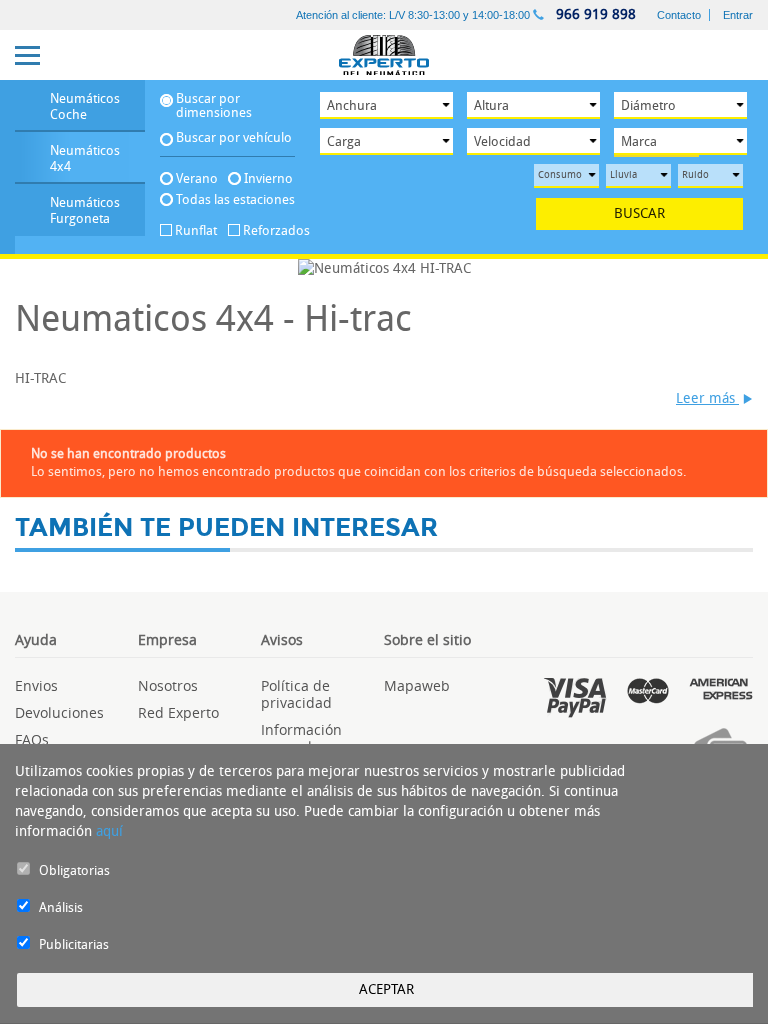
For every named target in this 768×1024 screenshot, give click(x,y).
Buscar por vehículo (234, 138)
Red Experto (178, 712)
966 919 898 (594, 14)
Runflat (196, 231)
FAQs (32, 739)
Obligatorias (74, 870)
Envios (36, 685)
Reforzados (269, 231)
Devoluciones (59, 712)
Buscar (639, 213)
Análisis (61, 907)
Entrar (738, 15)
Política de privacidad (296, 694)
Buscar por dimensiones (214, 106)
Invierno (268, 178)
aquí (109, 831)
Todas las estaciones (235, 199)
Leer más (707, 398)
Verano (197, 178)
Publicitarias (74, 944)
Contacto (679, 15)
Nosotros (168, 685)
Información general (301, 738)
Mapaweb (417, 685)
